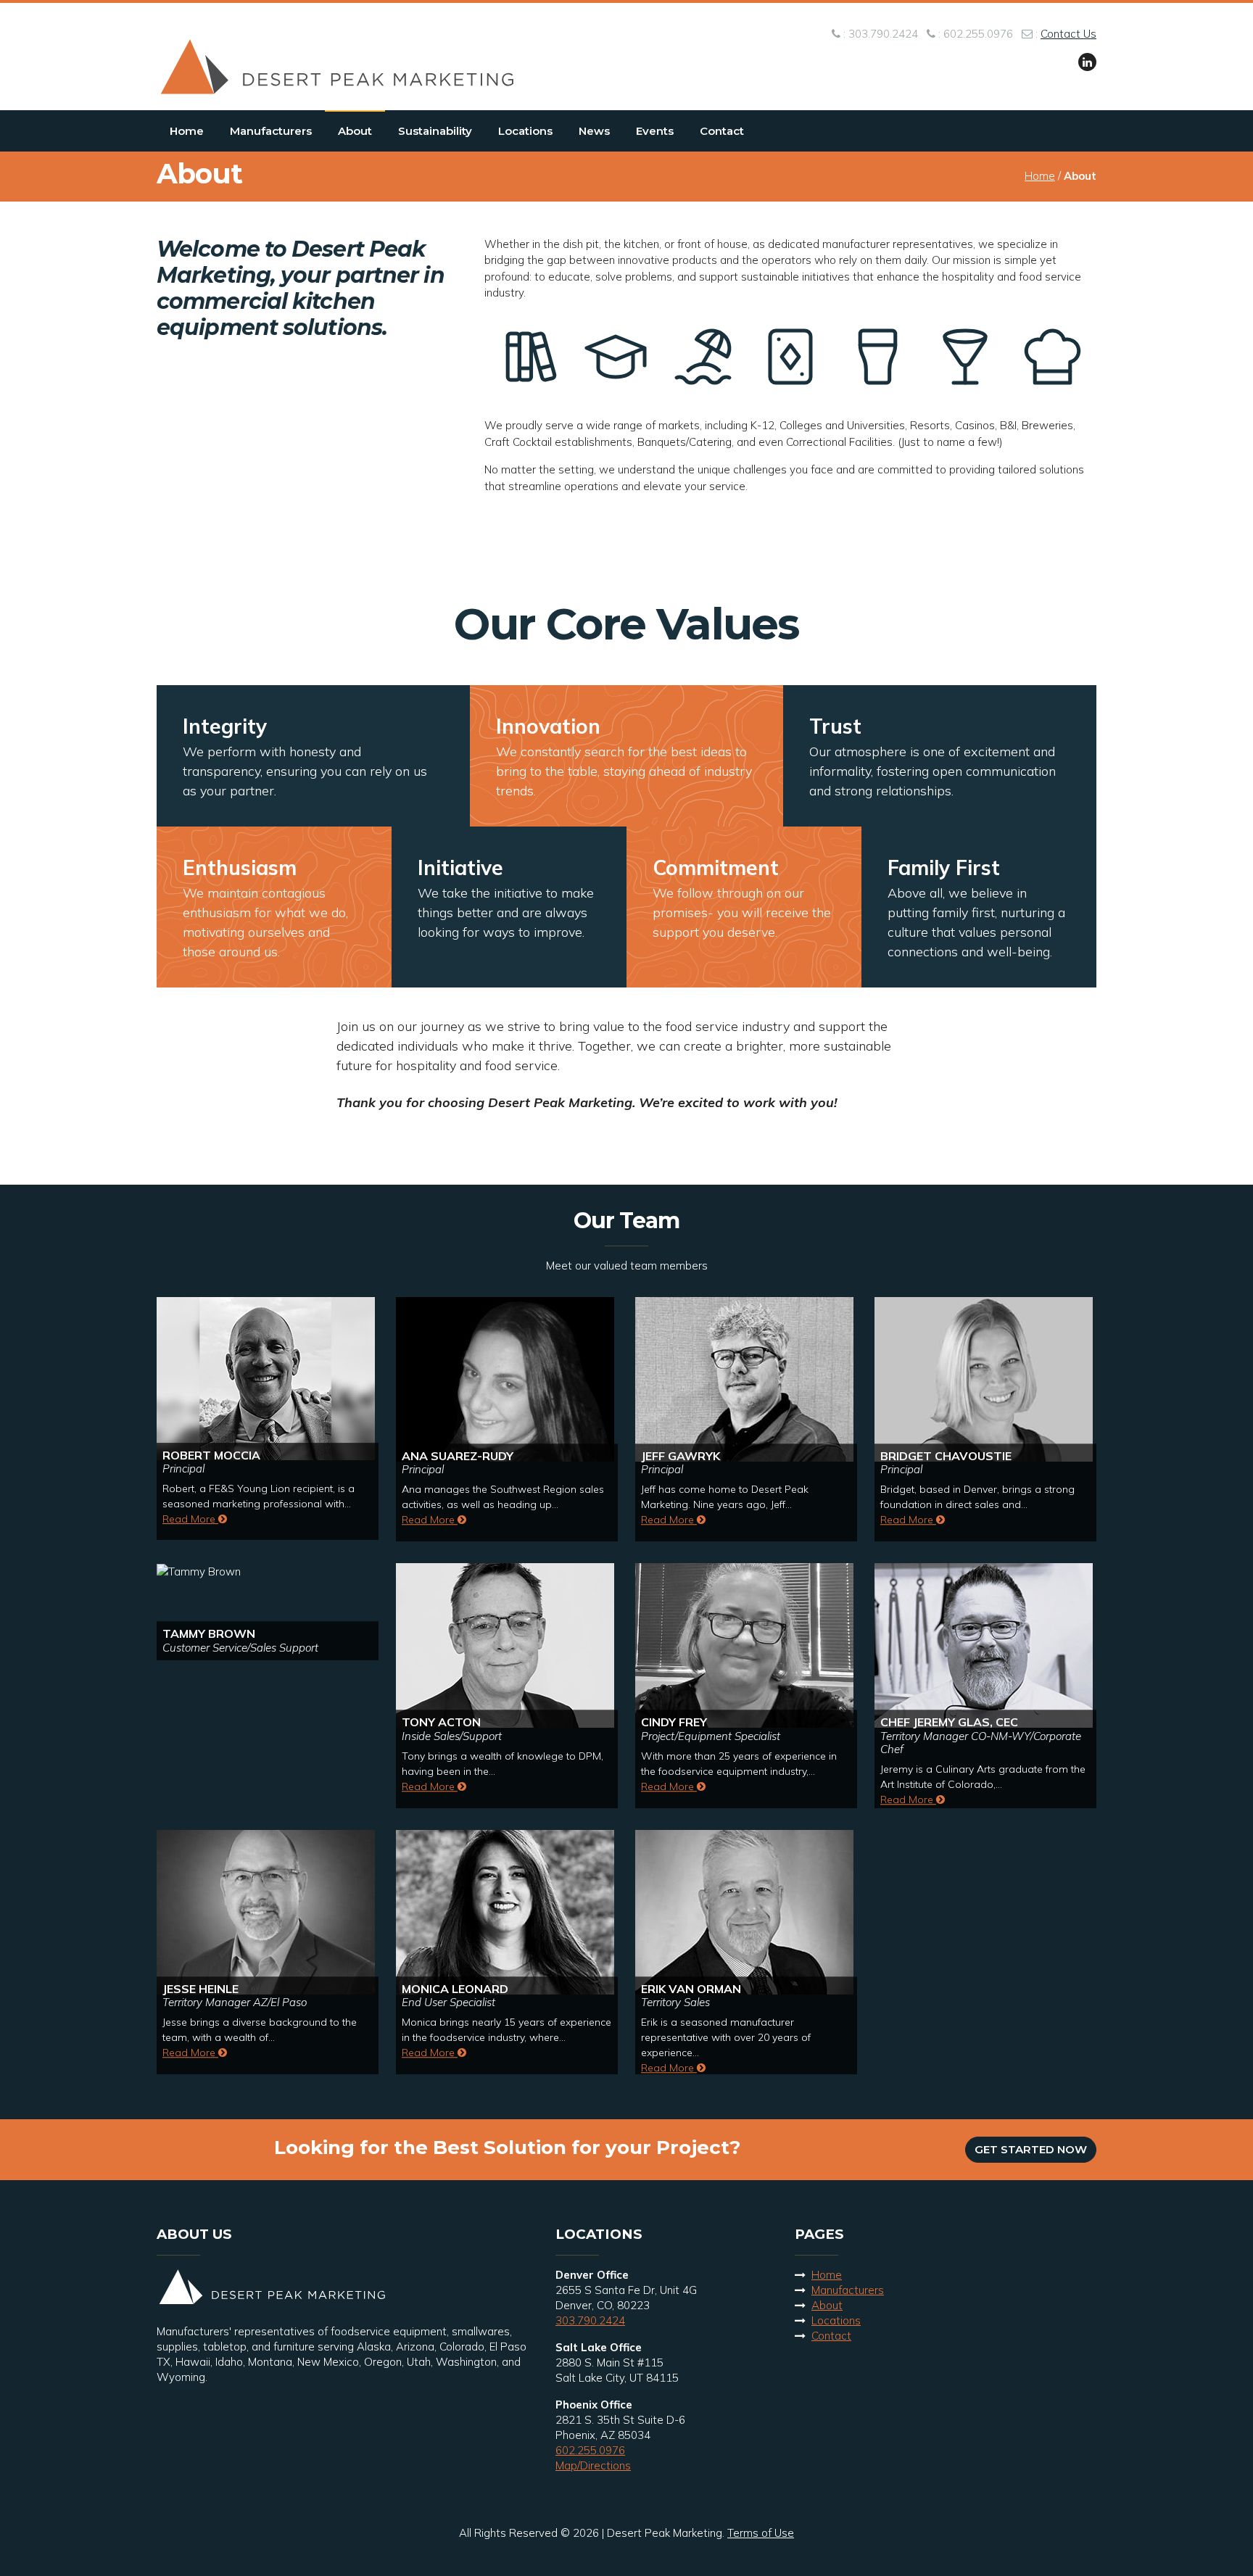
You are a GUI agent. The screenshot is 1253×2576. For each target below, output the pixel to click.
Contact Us (1068, 34)
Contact (722, 131)
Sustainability (435, 131)
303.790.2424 (590, 2320)
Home (187, 131)
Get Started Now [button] (1031, 2149)
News (594, 131)
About (355, 131)
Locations (525, 131)
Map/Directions (593, 2465)
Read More (190, 1519)
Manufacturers (271, 131)
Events (655, 131)
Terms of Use (761, 2533)
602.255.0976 (590, 2450)
